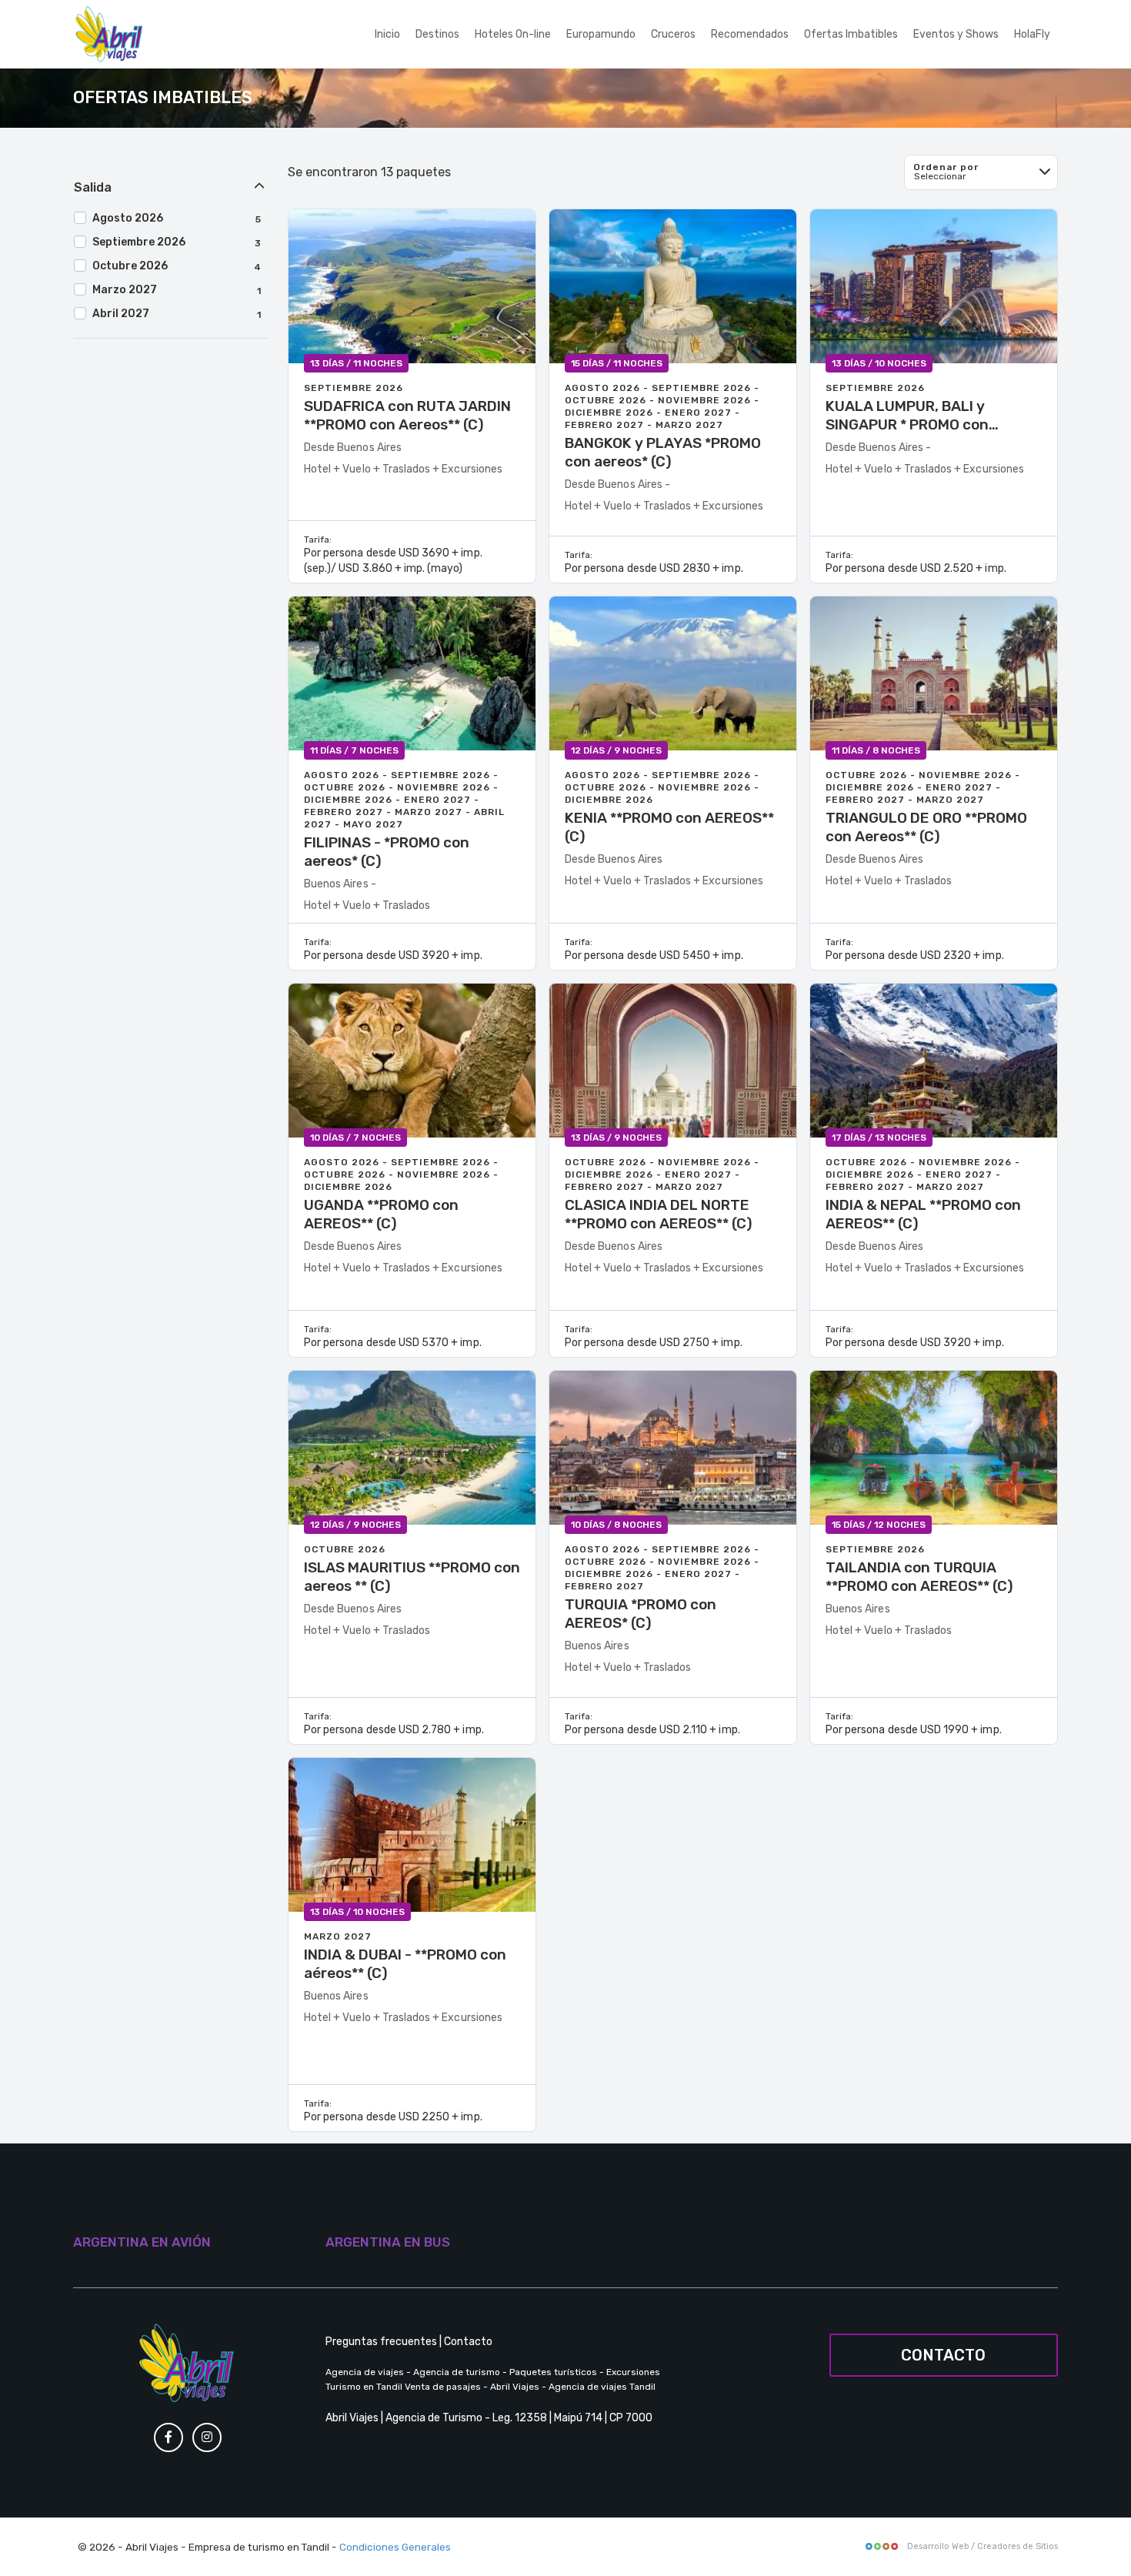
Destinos (437, 34)
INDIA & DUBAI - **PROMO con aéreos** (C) (405, 1964)
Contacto (468, 2342)
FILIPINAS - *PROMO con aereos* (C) (387, 852)
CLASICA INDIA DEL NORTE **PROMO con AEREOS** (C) (659, 1214)
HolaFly (1032, 34)
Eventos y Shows (956, 34)
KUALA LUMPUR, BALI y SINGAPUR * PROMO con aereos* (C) (907, 416)
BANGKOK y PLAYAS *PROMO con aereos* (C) (663, 452)
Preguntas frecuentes (381, 2342)
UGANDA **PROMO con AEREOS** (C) (381, 1214)
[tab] (171, 188)
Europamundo (601, 34)
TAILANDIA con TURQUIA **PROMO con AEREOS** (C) (919, 1577)
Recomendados (750, 34)
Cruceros (673, 34)
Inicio (387, 34)
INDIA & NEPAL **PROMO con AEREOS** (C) (923, 1214)
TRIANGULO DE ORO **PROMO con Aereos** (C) (926, 827)
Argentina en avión (142, 2242)
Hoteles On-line (513, 34)
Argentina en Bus (388, 2242)
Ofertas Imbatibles (851, 34)
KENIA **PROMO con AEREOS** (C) (669, 827)
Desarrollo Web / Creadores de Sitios (981, 2546)
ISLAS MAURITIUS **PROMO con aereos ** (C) (412, 1577)
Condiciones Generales (395, 2547)
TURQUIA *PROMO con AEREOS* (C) (641, 1614)
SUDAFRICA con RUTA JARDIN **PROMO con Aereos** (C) (407, 415)
